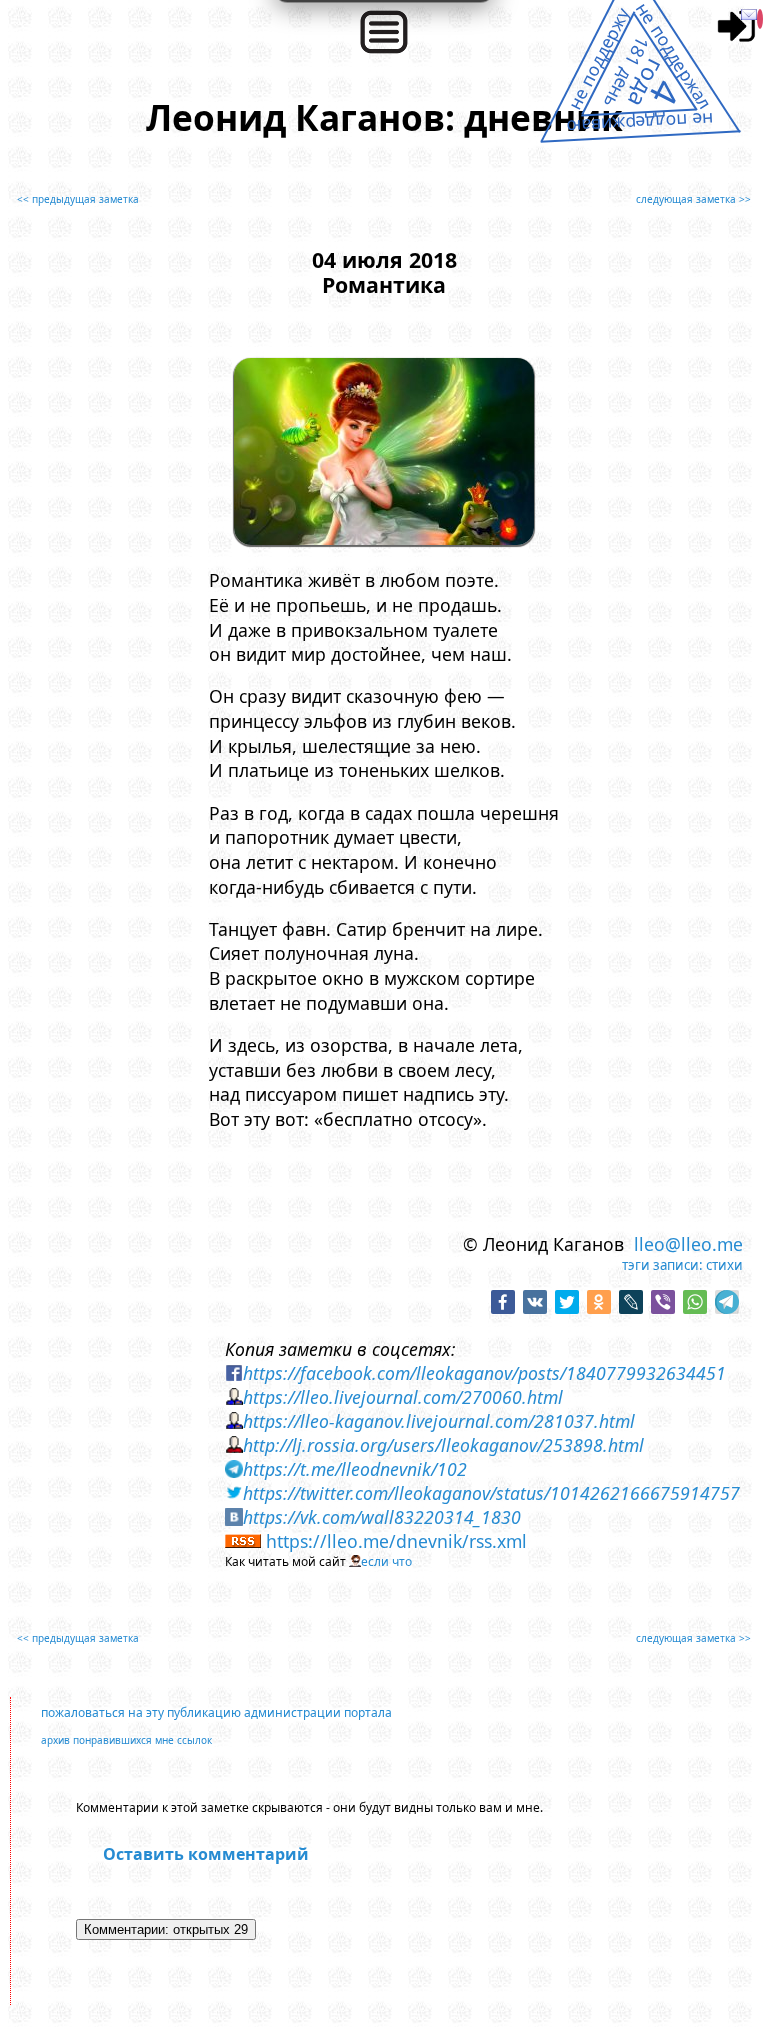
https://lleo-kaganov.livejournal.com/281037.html (439, 1421)
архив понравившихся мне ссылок (126, 1740)
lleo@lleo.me (688, 1244)
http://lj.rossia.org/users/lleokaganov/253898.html (443, 1445)
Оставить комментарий (206, 1854)
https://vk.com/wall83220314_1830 (382, 1517)
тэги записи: (662, 1265)
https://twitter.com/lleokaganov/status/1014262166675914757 (491, 1493)
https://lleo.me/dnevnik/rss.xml (396, 1541)
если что (386, 1561)
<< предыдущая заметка (78, 199)
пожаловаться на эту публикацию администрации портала (216, 1712)
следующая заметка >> (693, 199)
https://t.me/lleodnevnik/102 (355, 1469)
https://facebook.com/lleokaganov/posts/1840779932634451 (484, 1373)
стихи (724, 1265)
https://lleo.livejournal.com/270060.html (403, 1397)
